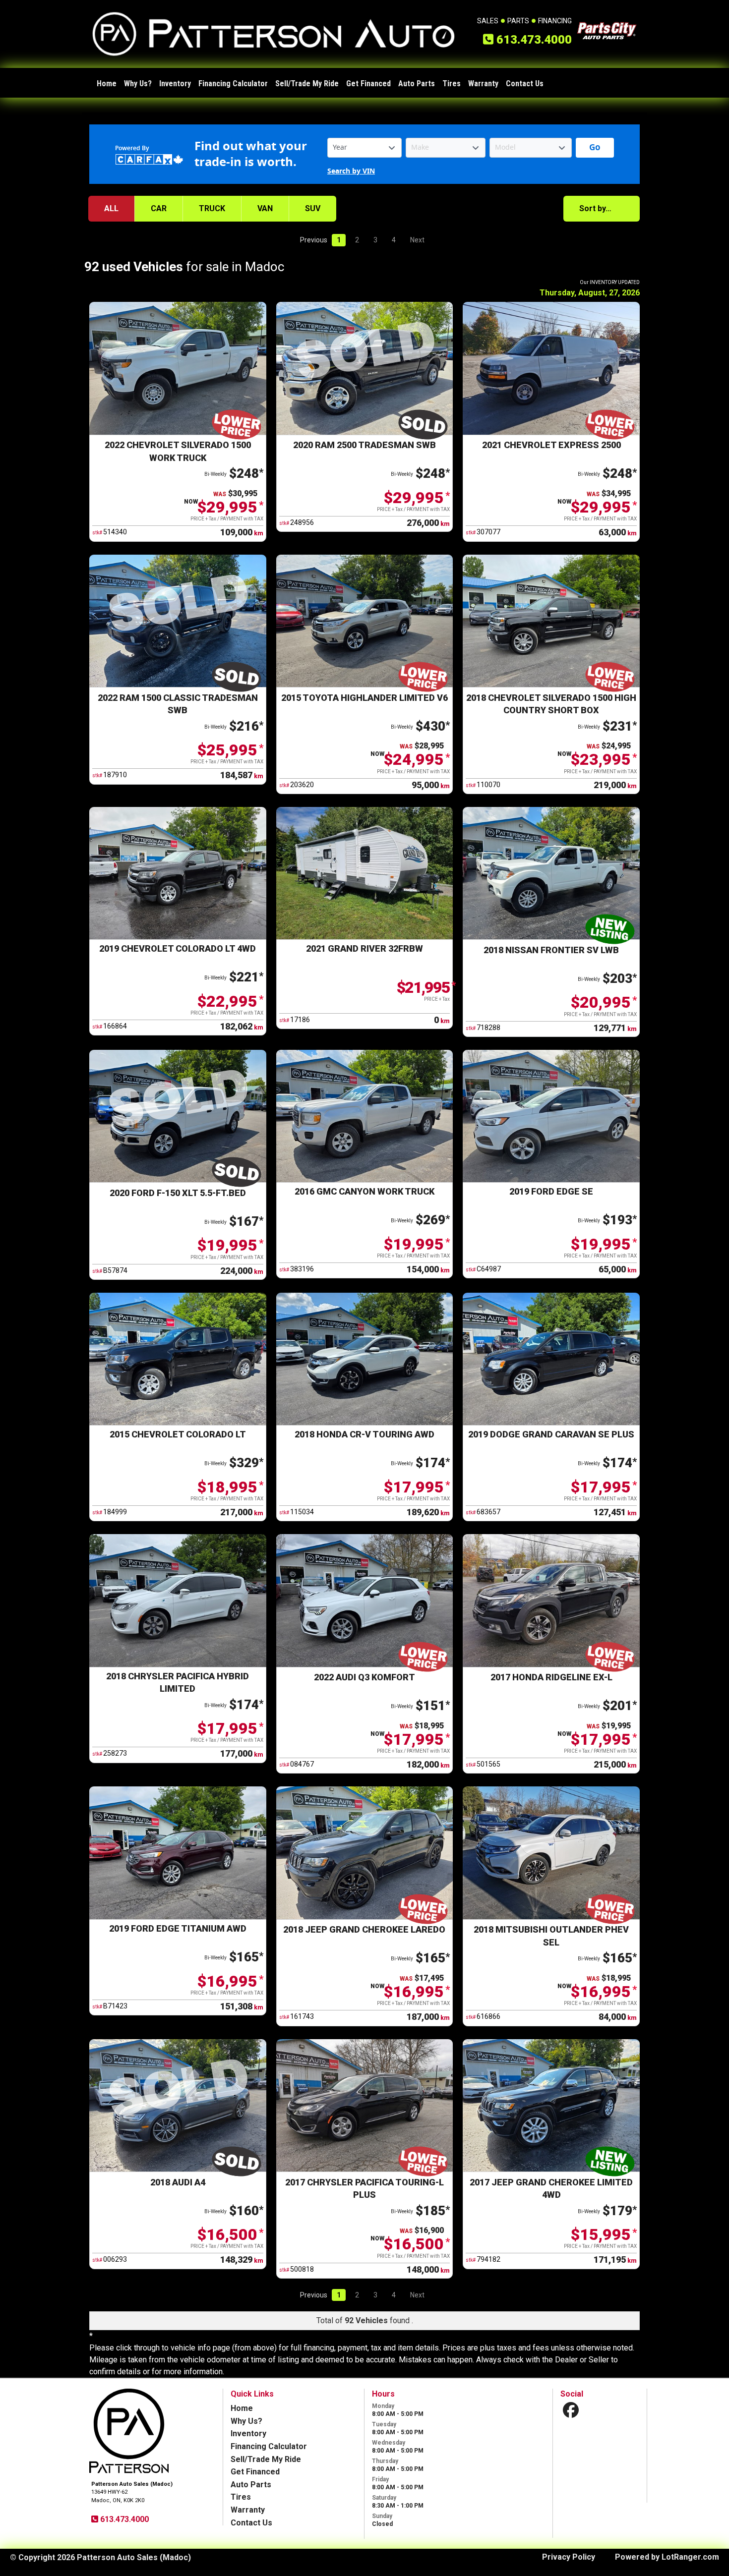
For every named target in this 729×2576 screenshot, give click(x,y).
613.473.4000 (123, 2519)
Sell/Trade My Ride (307, 84)
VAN (265, 208)
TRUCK (212, 208)
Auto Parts (417, 84)
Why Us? (138, 84)
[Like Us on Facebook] (571, 2410)
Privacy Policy (569, 2557)
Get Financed (368, 84)
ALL (111, 208)
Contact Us (525, 84)
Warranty (483, 84)
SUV (313, 208)
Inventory (175, 84)
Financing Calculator (233, 84)
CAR (159, 208)
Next (417, 240)
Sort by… (595, 208)
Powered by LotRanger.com (667, 2557)
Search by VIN (351, 171)
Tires (452, 84)
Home (107, 84)
